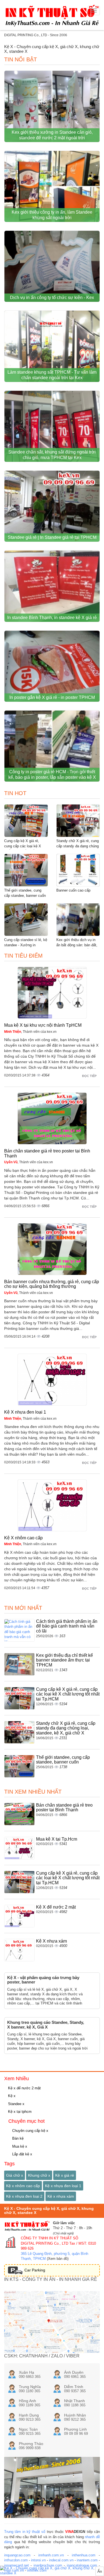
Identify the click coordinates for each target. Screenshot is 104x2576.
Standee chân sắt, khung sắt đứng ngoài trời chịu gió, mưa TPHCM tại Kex (52, 455)
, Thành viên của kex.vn (30, 1032)
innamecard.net (17, 2565)
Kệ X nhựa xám (51, 1941)
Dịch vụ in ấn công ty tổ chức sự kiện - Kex (52, 298)
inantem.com (87, 2560)
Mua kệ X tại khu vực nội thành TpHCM (43, 1025)
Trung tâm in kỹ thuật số (25, 2532)
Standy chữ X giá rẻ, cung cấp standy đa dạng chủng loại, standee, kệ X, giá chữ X (66, 1728)
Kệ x (11, 2096)
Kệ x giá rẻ (65, 2175)
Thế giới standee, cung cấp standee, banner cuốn (63, 1760)
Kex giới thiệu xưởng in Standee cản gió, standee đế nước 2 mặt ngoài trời (52, 135)
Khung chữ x (39, 2175)
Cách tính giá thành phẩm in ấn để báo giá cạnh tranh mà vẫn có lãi (67, 1626)
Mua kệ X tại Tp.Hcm (57, 1839)
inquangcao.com (17, 2555)
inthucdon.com (16, 2560)
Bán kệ (17, 2138)
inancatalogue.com (82, 2565)
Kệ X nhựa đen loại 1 (25, 1412)
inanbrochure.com (48, 2565)
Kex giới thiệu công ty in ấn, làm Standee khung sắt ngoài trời (52, 215)
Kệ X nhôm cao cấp (23, 1538)
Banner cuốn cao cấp (73, 890)
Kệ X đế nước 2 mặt (56, 1907)
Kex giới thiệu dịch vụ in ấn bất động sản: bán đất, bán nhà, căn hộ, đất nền (77, 945)
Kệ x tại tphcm (19, 2112)
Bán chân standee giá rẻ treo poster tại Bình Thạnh (64, 1808)
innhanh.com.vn (51, 2555)
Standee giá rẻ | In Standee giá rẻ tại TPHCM (52, 537)
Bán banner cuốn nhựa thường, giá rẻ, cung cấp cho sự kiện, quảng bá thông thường (52, 1284)
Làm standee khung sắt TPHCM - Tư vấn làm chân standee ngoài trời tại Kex (52, 375)
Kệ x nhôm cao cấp (23, 2186)
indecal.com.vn (61, 2560)
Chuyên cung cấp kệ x (30, 2131)
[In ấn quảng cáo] (52, 2571)
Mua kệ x (19, 2146)
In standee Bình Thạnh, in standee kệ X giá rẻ (52, 618)
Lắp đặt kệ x (22, 2154)
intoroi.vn (38, 2560)
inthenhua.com (84, 2555)
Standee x (16, 2104)
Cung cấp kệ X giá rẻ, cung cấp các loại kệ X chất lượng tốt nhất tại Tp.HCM (68, 1694)
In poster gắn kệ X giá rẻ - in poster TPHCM (52, 697)
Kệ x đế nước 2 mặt (24, 2088)
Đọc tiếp (90, 1076)
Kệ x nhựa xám (61, 2196)
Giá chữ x (15, 2175)
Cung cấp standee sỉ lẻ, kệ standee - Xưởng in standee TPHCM (26, 945)
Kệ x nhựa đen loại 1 (63, 2186)
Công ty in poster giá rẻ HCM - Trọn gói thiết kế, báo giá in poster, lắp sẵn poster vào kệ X (52, 775)
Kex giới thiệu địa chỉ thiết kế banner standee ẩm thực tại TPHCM (64, 1660)
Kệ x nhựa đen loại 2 (24, 2196)
